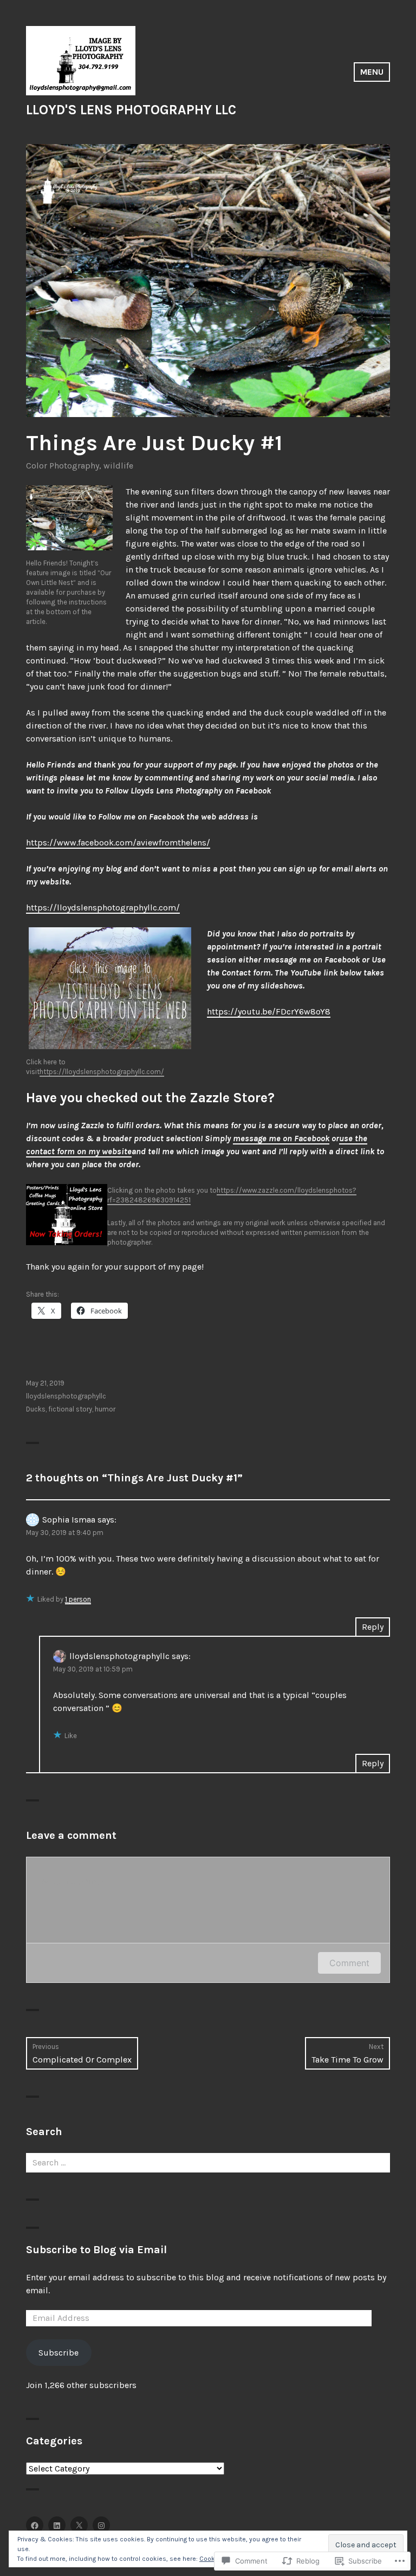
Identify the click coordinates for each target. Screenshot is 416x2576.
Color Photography (63, 466)
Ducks (36, 1409)
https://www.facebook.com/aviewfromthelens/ (118, 843)
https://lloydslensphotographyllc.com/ (103, 908)
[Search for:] (208, 2162)
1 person (78, 1599)
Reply (373, 1627)
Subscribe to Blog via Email (96, 2250)
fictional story (70, 1409)
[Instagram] (101, 2525)
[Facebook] (35, 2525)
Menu (372, 72)
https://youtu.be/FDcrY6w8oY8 (269, 1011)
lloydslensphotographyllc (66, 1396)
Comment (349, 1963)
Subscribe (58, 2353)
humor (105, 1409)
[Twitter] (79, 2525)
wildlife (118, 466)
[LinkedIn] (57, 2525)
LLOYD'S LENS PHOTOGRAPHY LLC (131, 110)
